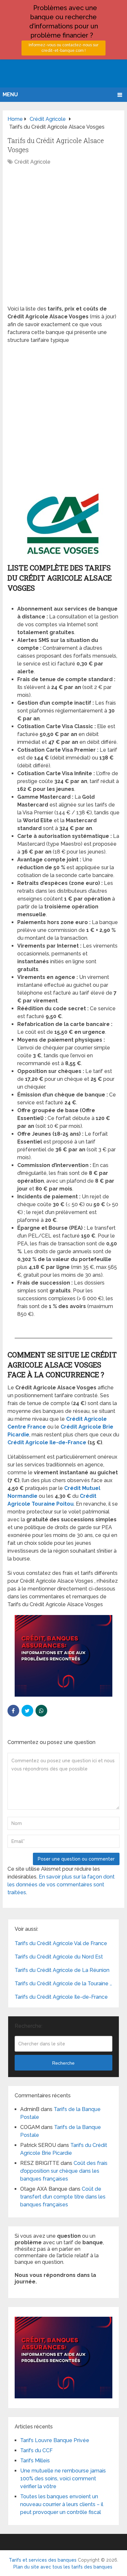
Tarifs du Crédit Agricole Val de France (61, 1943)
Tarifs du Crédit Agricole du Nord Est (59, 1957)
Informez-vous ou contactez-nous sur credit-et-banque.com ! (63, 48)
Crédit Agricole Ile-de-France (47, 1442)
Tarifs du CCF (36, 2450)
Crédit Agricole (32, 162)
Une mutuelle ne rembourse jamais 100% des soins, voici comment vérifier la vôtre (63, 2479)
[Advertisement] (63, 239)
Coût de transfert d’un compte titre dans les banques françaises (63, 2197)
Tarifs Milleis (35, 2461)
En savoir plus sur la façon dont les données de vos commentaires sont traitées (61, 1885)
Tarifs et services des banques (43, 2560)
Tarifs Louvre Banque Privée (55, 2440)
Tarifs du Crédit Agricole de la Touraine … (63, 1984)
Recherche (63, 2063)
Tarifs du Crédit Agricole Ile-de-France (61, 1997)
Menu (10, 95)
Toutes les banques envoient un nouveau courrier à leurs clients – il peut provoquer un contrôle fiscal (62, 2504)
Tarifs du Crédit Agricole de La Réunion (62, 1970)
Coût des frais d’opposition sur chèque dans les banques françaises (64, 2171)
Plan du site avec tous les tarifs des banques (63, 2567)
